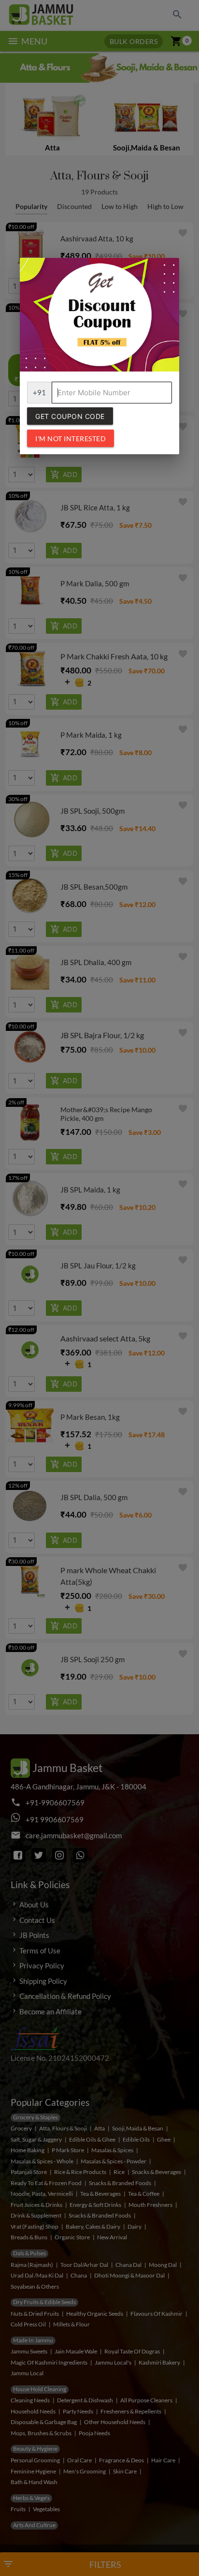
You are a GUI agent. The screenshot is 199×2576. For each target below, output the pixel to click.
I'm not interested (71, 439)
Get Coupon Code (70, 416)
